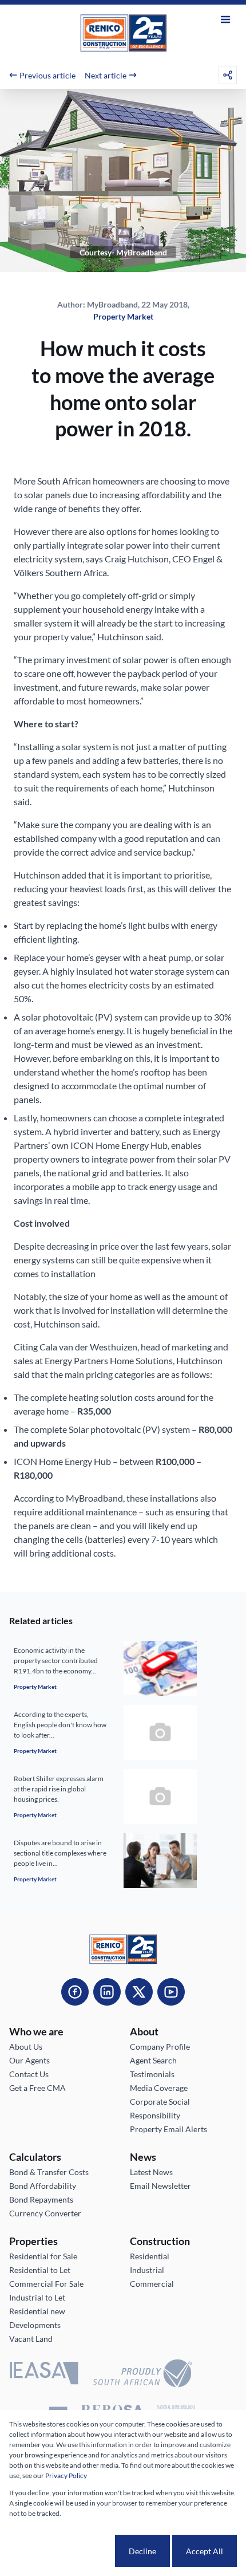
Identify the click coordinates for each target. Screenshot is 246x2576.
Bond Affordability (43, 2186)
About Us (26, 2047)
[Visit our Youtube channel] (171, 1992)
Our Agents (29, 2060)
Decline (142, 2551)
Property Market (123, 316)
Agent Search (153, 2060)
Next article (106, 75)
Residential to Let (40, 2270)
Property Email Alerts (168, 2129)
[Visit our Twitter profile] (139, 1992)
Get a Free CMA (37, 2088)
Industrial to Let (37, 2297)
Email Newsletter (160, 2186)
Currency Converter (45, 2213)
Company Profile (160, 2047)
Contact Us (29, 2074)
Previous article (47, 75)
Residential (150, 2256)
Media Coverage (159, 2088)
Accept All (205, 2551)
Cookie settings (72, 2551)
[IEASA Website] (44, 2375)
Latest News (151, 2172)
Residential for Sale (43, 2256)
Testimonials (152, 2074)
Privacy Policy (66, 2475)
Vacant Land (31, 2339)
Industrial (147, 2270)
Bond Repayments (41, 2199)
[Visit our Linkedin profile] (107, 1992)
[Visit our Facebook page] (75, 1992)
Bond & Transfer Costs (49, 2172)
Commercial (152, 2284)
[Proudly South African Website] (142, 2375)
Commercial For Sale (46, 2284)
